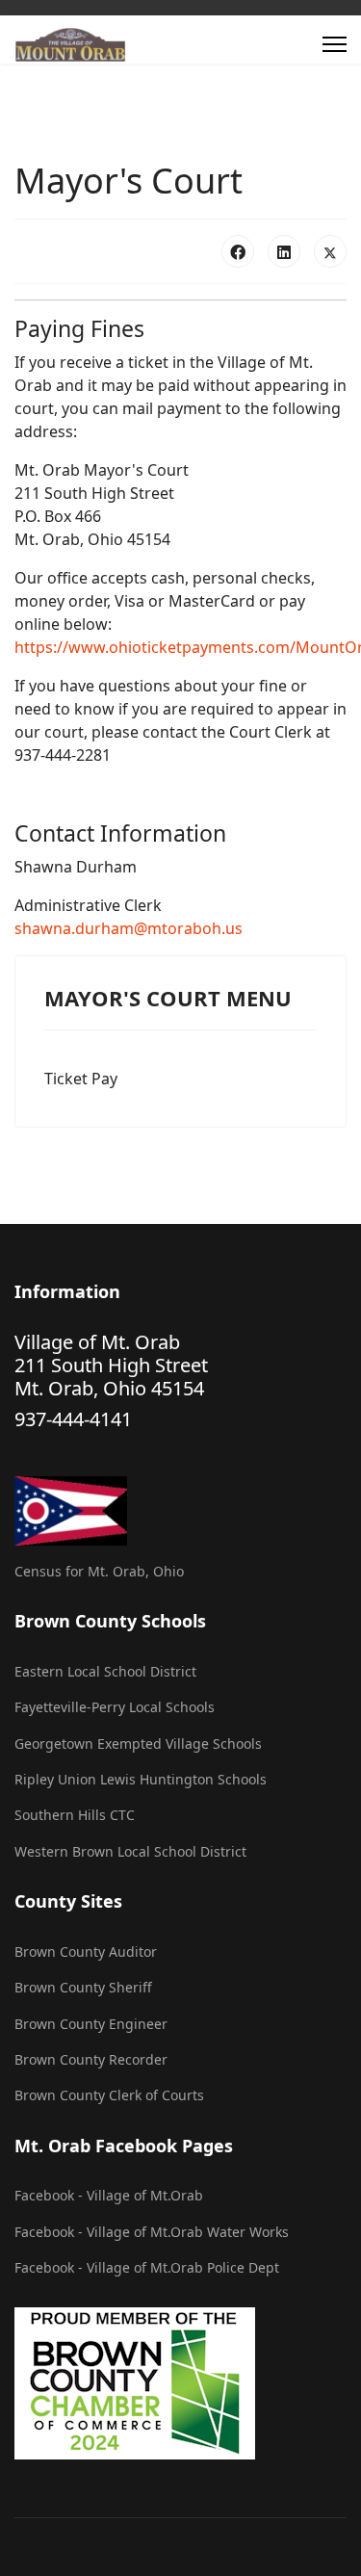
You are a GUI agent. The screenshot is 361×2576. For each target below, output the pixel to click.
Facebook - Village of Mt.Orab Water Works (152, 2232)
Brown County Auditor (86, 1952)
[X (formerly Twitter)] (330, 251)
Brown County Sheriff (83, 1987)
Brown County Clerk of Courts (109, 2095)
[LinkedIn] (284, 251)
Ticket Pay (81, 1079)
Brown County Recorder (91, 2059)
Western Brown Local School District (130, 1851)
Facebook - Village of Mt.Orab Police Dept (147, 2267)
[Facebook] (238, 251)
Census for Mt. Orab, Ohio (99, 1571)
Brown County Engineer (91, 2024)
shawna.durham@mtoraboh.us (129, 928)
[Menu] (335, 44)
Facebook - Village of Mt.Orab (109, 2195)
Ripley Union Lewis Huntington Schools (141, 1779)
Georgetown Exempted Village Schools (138, 1743)
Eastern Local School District (105, 1671)
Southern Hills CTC (75, 1815)
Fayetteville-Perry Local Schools (115, 1707)
